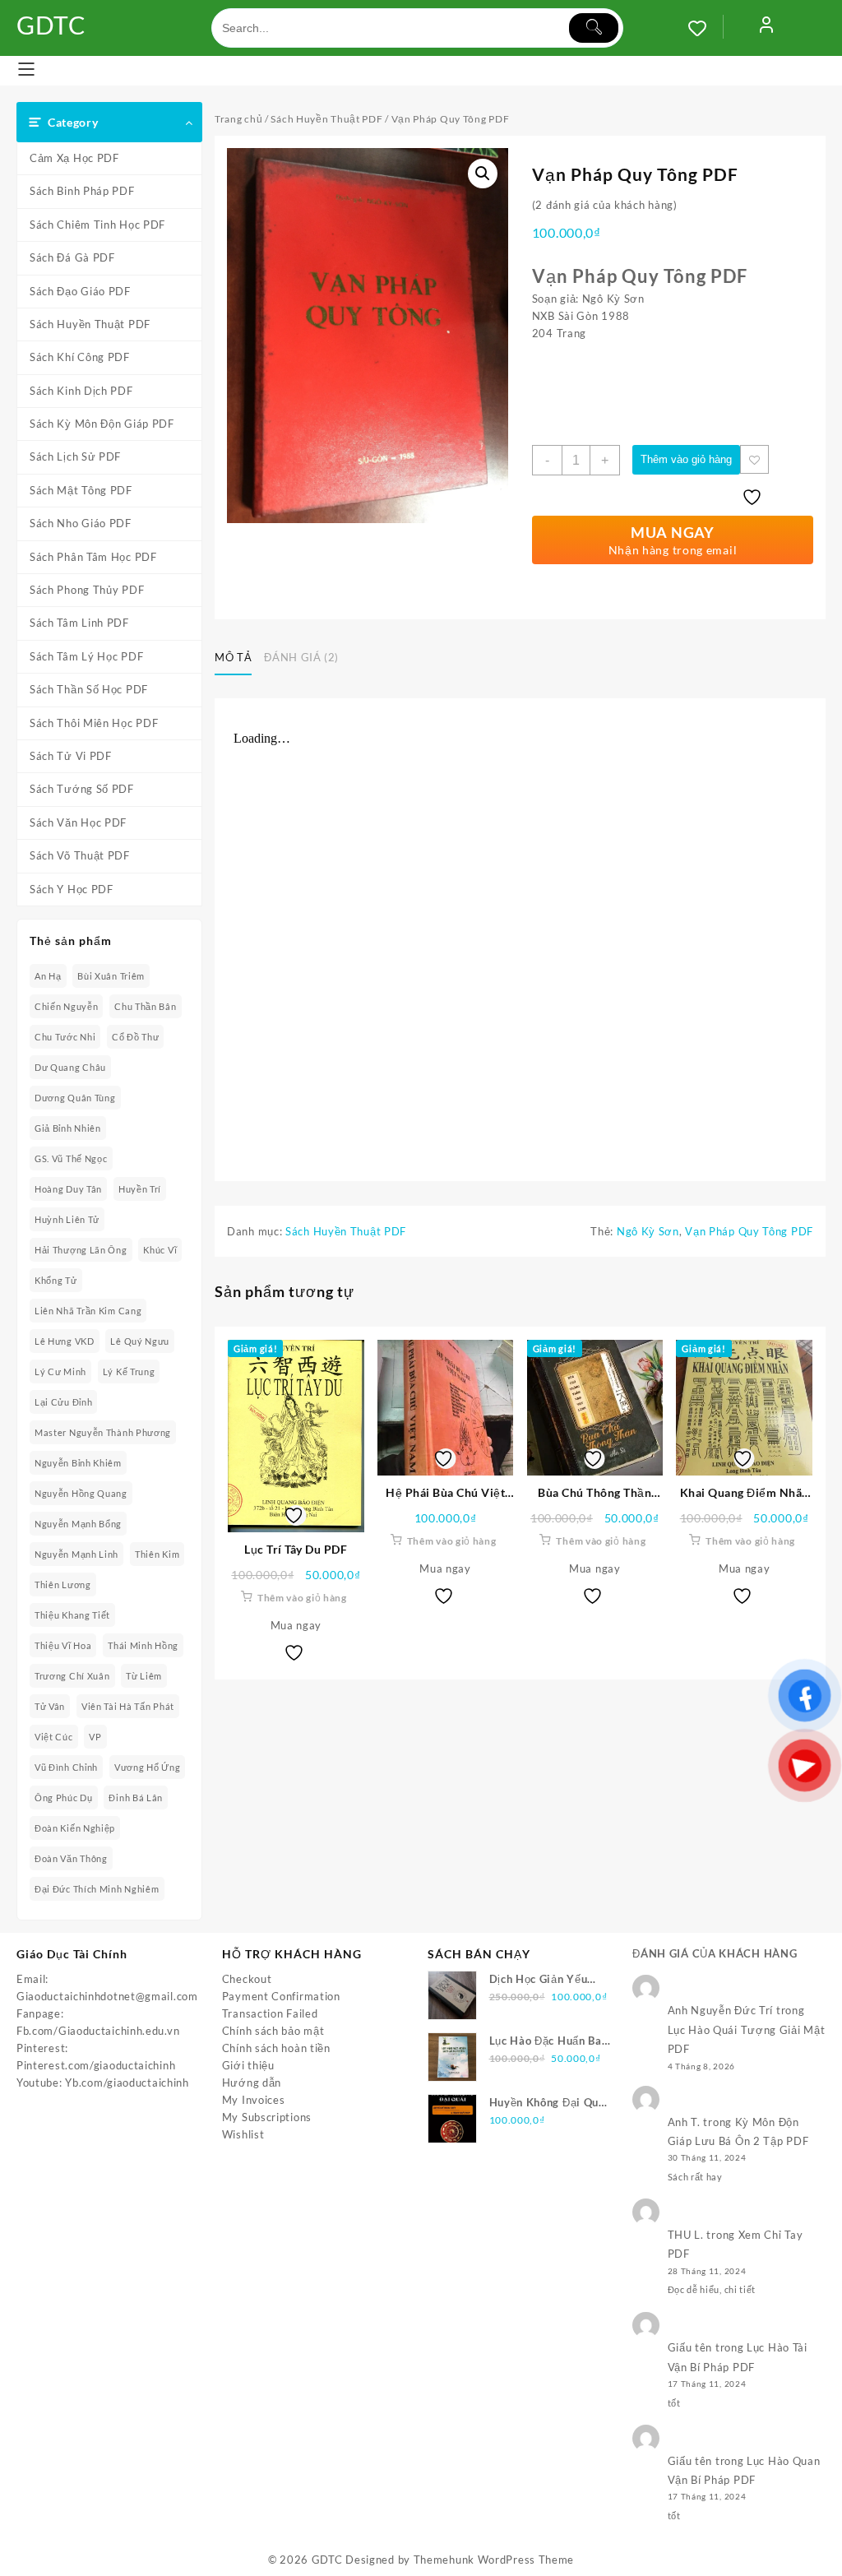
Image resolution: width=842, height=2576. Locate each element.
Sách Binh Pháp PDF (82, 191)
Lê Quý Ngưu (140, 1341)
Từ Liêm (144, 1676)
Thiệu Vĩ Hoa (63, 1645)
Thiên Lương (63, 1585)
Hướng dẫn (252, 2083)
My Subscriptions (267, 2117)
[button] (483, 174)
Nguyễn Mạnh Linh (76, 1554)
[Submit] (594, 28)
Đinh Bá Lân (136, 1798)
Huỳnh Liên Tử (67, 1219)
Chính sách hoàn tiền (276, 2048)
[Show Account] (766, 28)
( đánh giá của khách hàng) (605, 205)
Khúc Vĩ (160, 1250)
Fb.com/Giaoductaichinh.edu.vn (98, 2031)
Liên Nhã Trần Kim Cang (88, 1311)
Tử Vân (50, 1706)
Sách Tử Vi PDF (71, 756)
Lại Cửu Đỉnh (63, 1402)
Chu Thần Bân (145, 1006)
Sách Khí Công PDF (80, 357)
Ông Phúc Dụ (64, 1798)
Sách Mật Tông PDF (81, 490)
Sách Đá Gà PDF (72, 257)
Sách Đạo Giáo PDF (80, 291)
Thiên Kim (157, 1554)
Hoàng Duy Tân (68, 1189)
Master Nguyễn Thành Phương (103, 1432)
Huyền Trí (140, 1189)
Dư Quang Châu (70, 1067)
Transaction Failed (270, 2013)
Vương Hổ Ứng (147, 1767)
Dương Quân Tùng (75, 1098)
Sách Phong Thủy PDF (87, 590)
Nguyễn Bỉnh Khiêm (78, 1463)
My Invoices (254, 2100)
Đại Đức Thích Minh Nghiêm (97, 1889)
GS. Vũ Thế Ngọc (71, 1158)
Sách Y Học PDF (72, 889)
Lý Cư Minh (60, 1371)
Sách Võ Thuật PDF (80, 855)
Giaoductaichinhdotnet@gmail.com (107, 1996)
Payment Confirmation (281, 1996)
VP (95, 1737)
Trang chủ (238, 119)
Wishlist (243, 2134)
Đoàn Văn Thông (71, 1858)
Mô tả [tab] (233, 657)
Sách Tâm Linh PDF (79, 623)
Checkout (247, 1979)
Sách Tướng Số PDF (82, 789)
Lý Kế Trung (129, 1371)
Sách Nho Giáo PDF (81, 523)
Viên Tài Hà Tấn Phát (128, 1706)
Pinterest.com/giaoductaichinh (96, 2065)
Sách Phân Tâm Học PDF (93, 557)
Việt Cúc (54, 1737)
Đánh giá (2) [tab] (301, 657)
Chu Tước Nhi (65, 1037)
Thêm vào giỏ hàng (686, 459)
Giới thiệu (248, 2065)
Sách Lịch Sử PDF (75, 456)
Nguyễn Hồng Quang (81, 1493)
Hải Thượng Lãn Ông (81, 1250)
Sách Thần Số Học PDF (89, 689)
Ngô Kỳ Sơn (648, 1231)
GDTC (51, 25)
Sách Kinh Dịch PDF (81, 391)
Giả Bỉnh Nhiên (68, 1128)
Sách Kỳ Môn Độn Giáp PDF (102, 424)
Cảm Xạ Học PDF (74, 158)
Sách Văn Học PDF (78, 822)
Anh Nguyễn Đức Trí (721, 2010)
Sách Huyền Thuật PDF (90, 324)
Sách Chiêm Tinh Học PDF (97, 225)
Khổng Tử (56, 1280)
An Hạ (48, 976)
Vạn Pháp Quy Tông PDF (749, 1231)
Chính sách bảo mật (273, 2031)
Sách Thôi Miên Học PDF (94, 723)
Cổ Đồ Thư (135, 1037)
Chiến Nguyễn (66, 1006)
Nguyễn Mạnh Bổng (78, 1524)
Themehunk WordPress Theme (494, 2560)
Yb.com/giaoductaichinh (127, 2083)
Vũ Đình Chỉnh (66, 1767)
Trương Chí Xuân (72, 1676)
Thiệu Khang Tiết (72, 1615)
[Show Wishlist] (706, 28)
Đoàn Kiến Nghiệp (75, 1828)
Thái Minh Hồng (143, 1645)
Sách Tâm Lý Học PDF (86, 656)
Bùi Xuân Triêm (111, 976)
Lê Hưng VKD (65, 1341)
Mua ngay (296, 1625)
